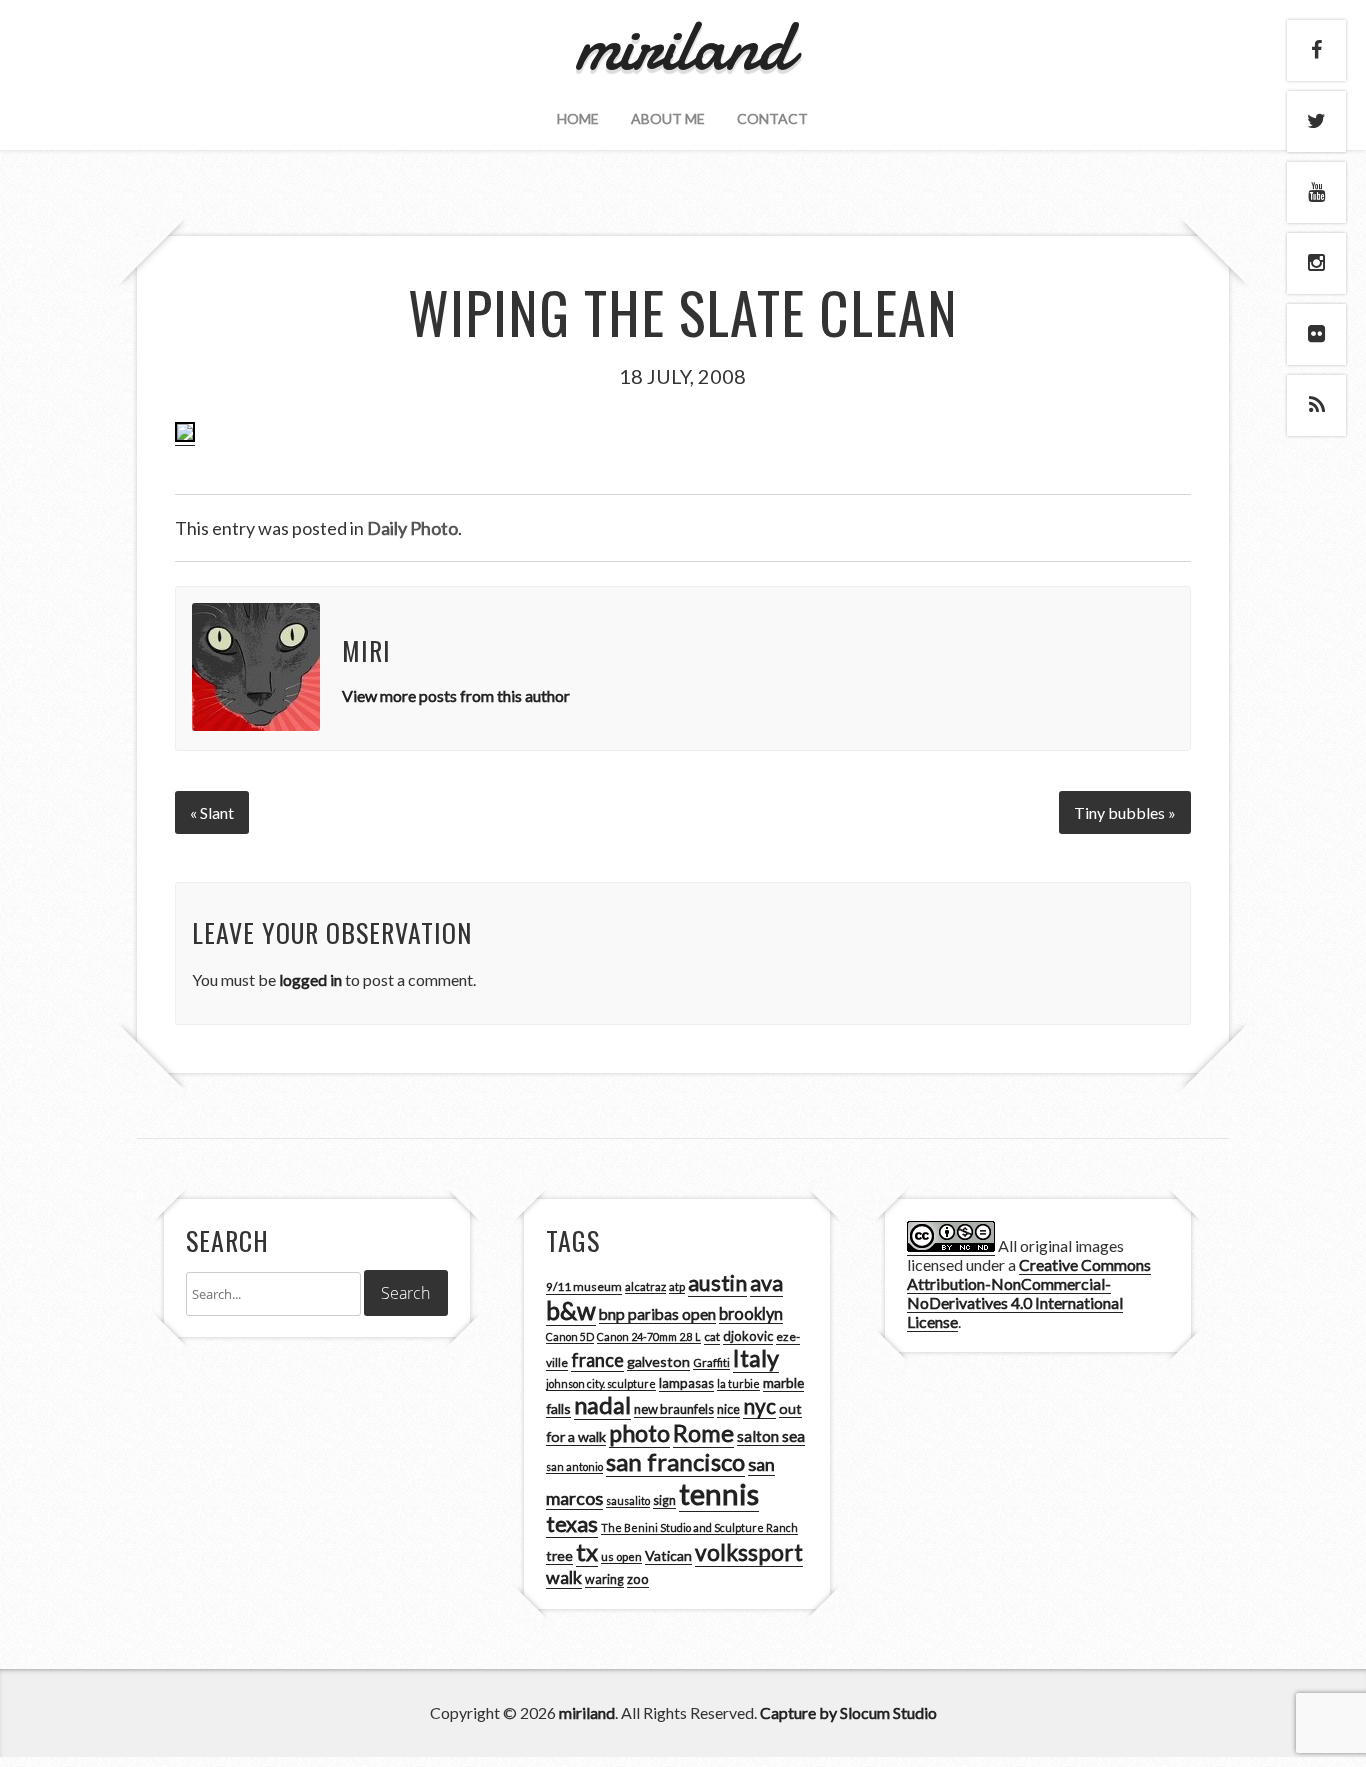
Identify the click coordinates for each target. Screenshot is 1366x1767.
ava (766, 1283)
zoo (638, 1579)
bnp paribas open (657, 1314)
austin (717, 1283)
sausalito (628, 1500)
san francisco (675, 1461)
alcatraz (645, 1286)
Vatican (668, 1555)
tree (559, 1555)
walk (564, 1577)
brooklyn (751, 1313)
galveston (658, 1361)
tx (587, 1551)
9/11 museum (584, 1286)
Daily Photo (412, 528)
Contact (772, 118)
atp (677, 1286)
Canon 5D (570, 1336)
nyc (759, 1406)
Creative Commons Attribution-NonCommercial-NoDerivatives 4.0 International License (1029, 1293)
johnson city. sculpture (601, 1383)
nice (728, 1409)
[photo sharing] (185, 436)
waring (604, 1579)
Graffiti (711, 1362)
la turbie (738, 1383)
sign (664, 1500)
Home (578, 118)
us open (621, 1556)
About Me (668, 118)
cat (712, 1336)
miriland (587, 1712)
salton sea (771, 1436)
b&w (571, 1310)
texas (572, 1524)
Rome (703, 1433)
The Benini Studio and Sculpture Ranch (699, 1527)
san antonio (574, 1466)
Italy (756, 1358)
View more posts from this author (456, 695)
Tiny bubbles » (1125, 812)
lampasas (686, 1383)
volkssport (749, 1552)
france (597, 1360)
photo (639, 1433)
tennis (719, 1493)
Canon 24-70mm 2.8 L (649, 1336)
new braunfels (674, 1409)
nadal (602, 1405)
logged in (310, 979)
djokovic (748, 1336)
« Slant (212, 812)
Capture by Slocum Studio (848, 1712)
